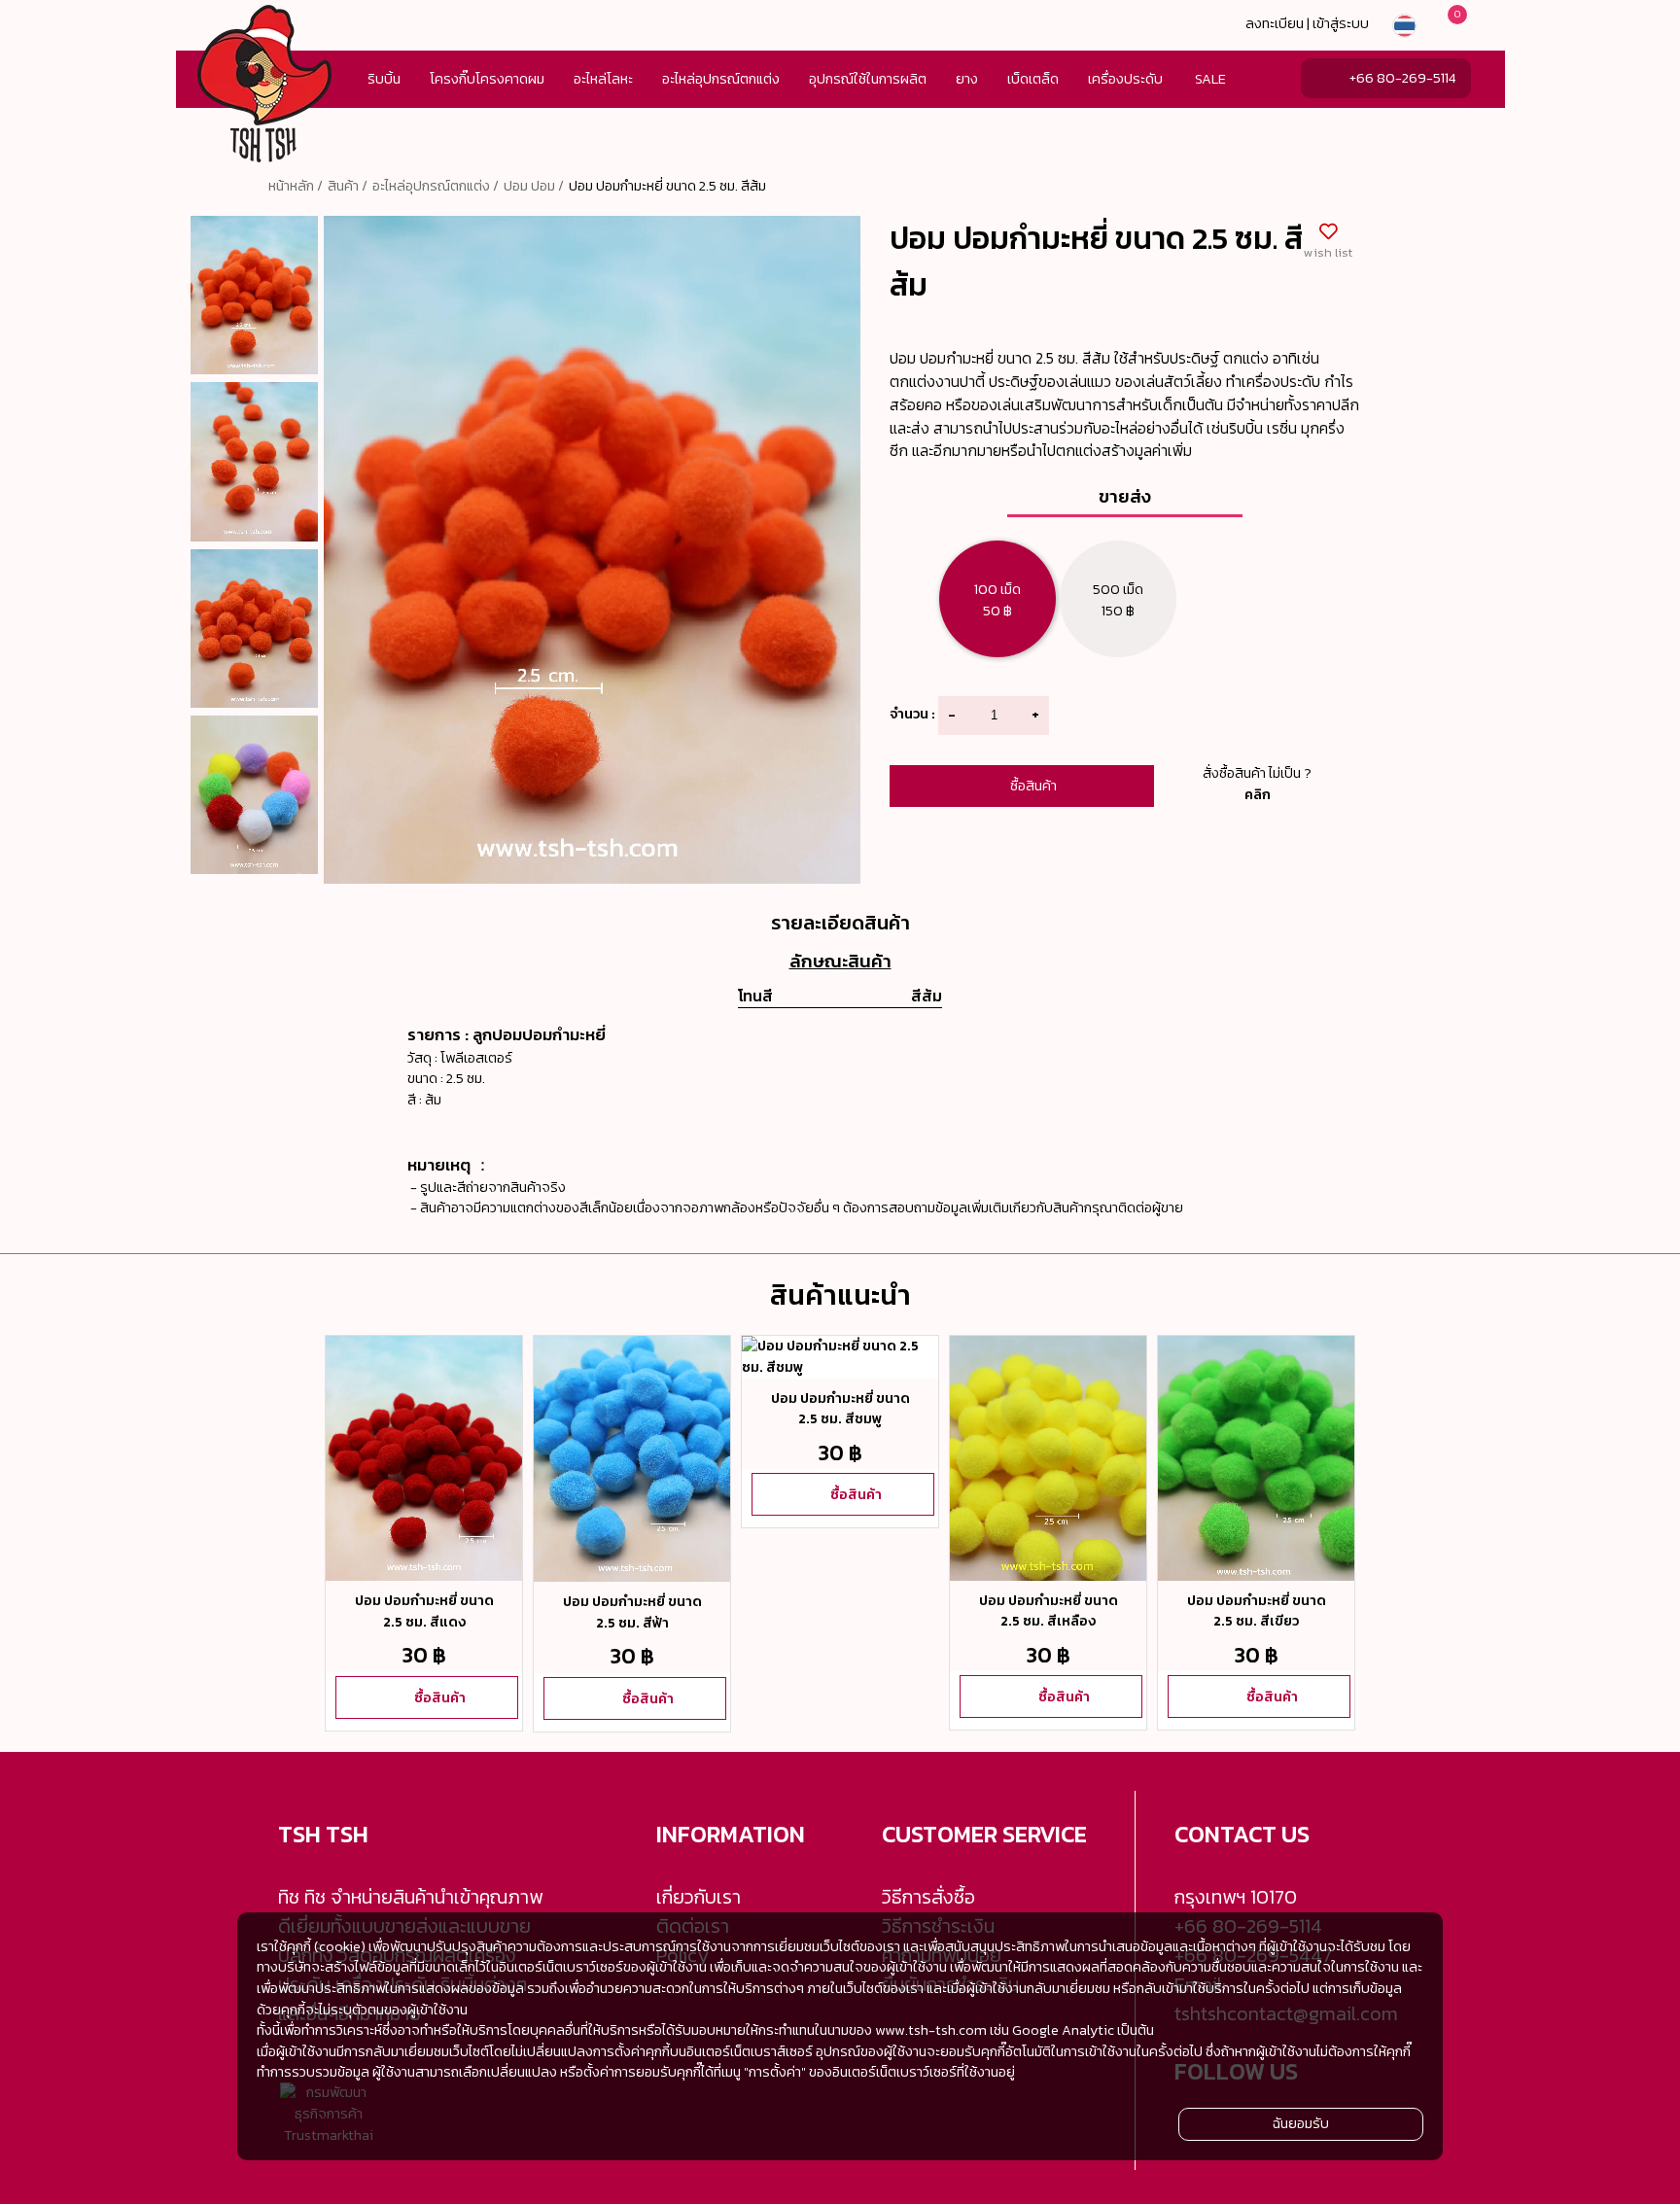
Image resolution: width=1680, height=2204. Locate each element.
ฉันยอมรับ (1301, 2123)
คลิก (1258, 794)
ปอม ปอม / (534, 186)
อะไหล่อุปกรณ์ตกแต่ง (721, 79)
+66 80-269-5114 (1402, 78)
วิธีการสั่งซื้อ (928, 1897)
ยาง (967, 79)
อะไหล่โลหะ (603, 79)
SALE (1210, 79)
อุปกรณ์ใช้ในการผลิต (868, 79)
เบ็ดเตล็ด (1033, 79)
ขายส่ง (1125, 496)
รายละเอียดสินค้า (840, 923)
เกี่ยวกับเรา (699, 1897)
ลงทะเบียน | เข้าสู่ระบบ (1307, 23)
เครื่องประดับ (1125, 79)
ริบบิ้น (384, 79)
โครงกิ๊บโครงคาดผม (487, 79)
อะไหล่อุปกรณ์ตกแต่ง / (436, 186)
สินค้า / (348, 186)
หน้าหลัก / (296, 186)
